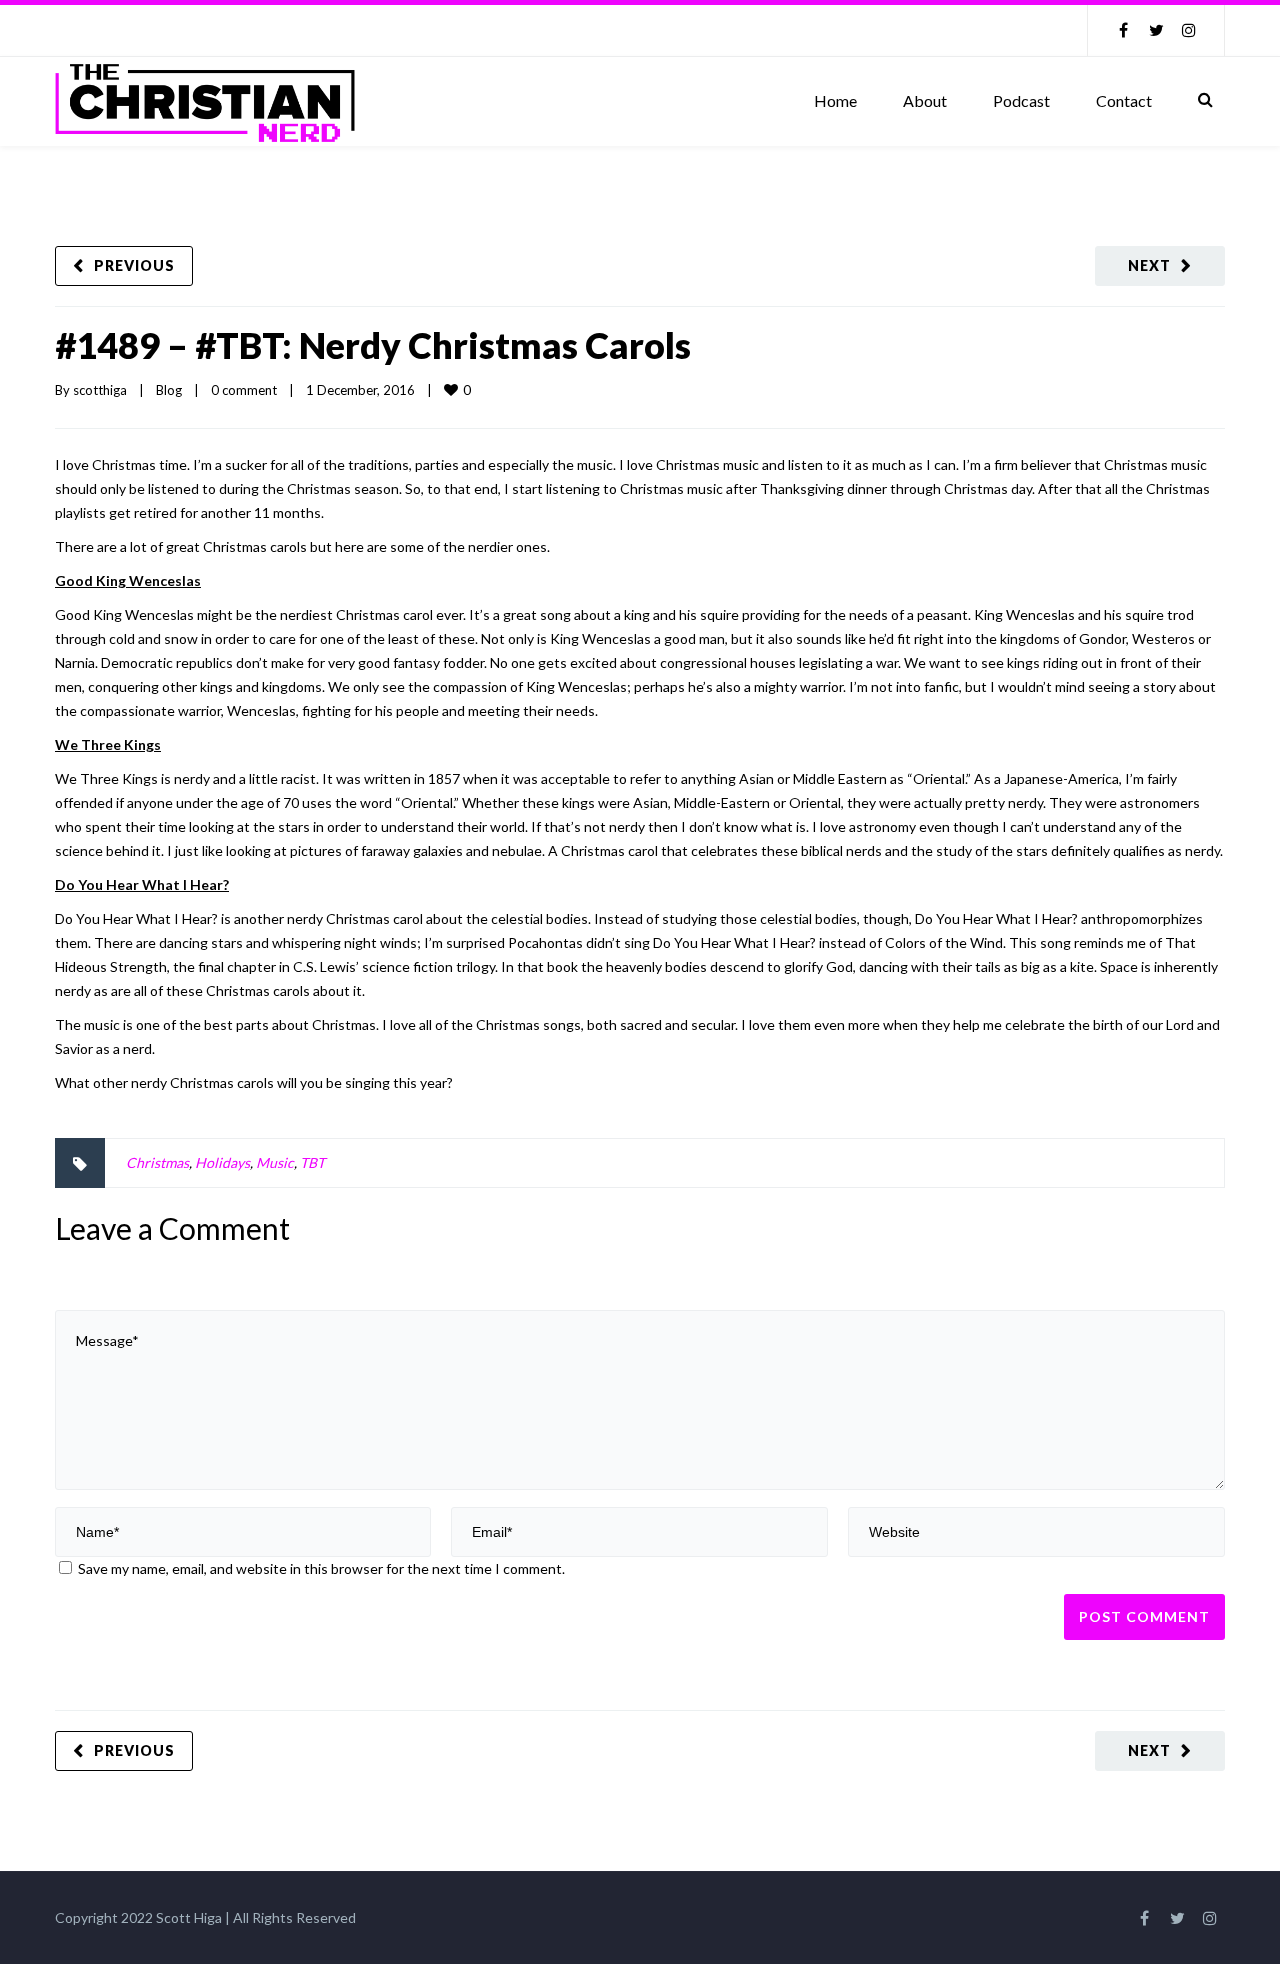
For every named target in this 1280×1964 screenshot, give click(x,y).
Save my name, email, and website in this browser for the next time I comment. (321, 1568)
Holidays (222, 1162)
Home (835, 100)
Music (275, 1162)
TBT (312, 1162)
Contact (1124, 100)
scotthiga (100, 390)
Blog (169, 390)
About (925, 100)
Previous (134, 265)
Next (1149, 265)
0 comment (244, 390)
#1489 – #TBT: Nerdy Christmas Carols (373, 345)
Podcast (1021, 100)
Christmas (157, 1162)
